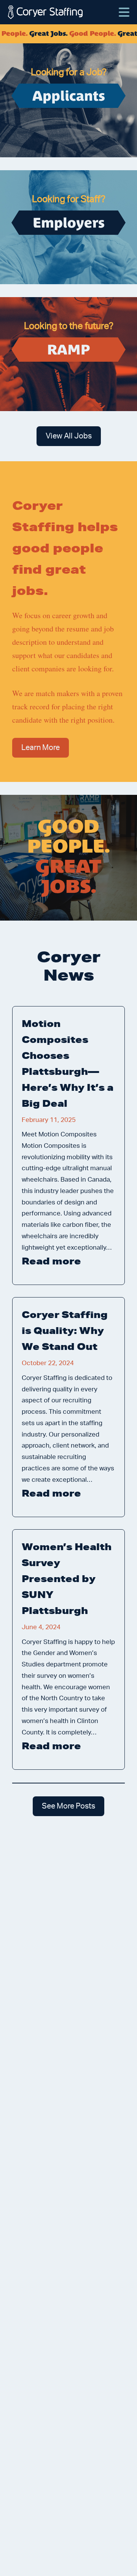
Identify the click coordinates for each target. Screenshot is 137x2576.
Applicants (69, 96)
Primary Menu (124, 8)
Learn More (41, 748)
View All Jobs (69, 436)
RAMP (68, 350)
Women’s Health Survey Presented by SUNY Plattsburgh (67, 1578)
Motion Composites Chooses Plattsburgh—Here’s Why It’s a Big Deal (68, 1063)
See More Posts (68, 1806)
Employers (69, 223)
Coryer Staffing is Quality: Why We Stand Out (65, 1330)
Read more (68, 1262)
